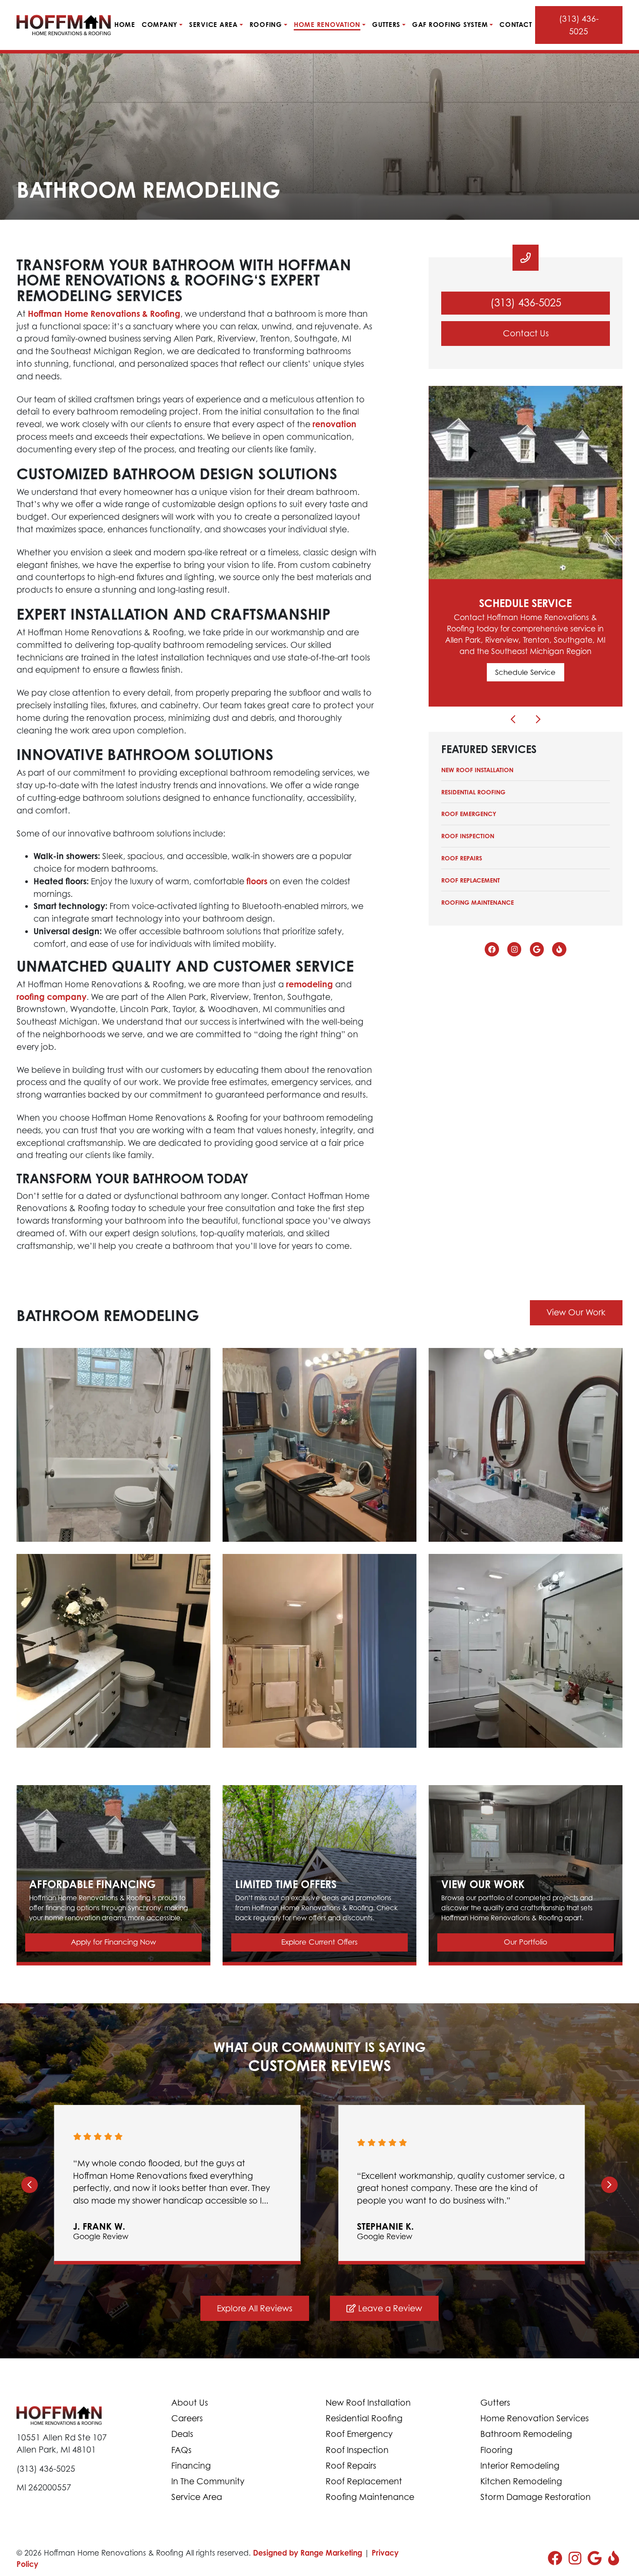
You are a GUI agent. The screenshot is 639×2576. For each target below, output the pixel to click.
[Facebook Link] (492, 949)
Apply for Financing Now (113, 1942)
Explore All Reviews (255, 2308)
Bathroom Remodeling (526, 2434)
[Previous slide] (513, 719)
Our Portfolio (526, 1942)
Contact (516, 25)
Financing (191, 2465)
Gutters (386, 25)
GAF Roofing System (450, 25)
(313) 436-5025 (579, 25)
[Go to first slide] (538, 719)
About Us (190, 2402)
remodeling (310, 984)
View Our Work (576, 1312)
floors (257, 881)
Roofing (266, 25)
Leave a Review (389, 2308)
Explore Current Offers (319, 1942)
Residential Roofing (473, 792)
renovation (334, 424)
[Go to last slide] (30, 2184)
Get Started (526, 672)
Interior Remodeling (520, 2465)
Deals (182, 2434)
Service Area (213, 25)
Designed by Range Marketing (309, 2553)
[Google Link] (537, 949)
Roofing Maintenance (478, 902)
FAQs (181, 2450)
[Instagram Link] (514, 949)
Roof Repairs (462, 858)
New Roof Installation (477, 770)
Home (125, 25)
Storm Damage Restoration (536, 2497)
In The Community (208, 2481)
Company (160, 25)
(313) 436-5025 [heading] (526, 303)
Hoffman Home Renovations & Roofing (104, 314)
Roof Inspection (468, 836)
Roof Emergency (469, 814)
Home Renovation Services (534, 2418)
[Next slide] (609, 2184)
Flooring (496, 2450)
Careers (187, 2418)
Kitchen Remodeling (521, 2481)
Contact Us (526, 333)
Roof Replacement (471, 880)
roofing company (52, 997)
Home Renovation (327, 25)
